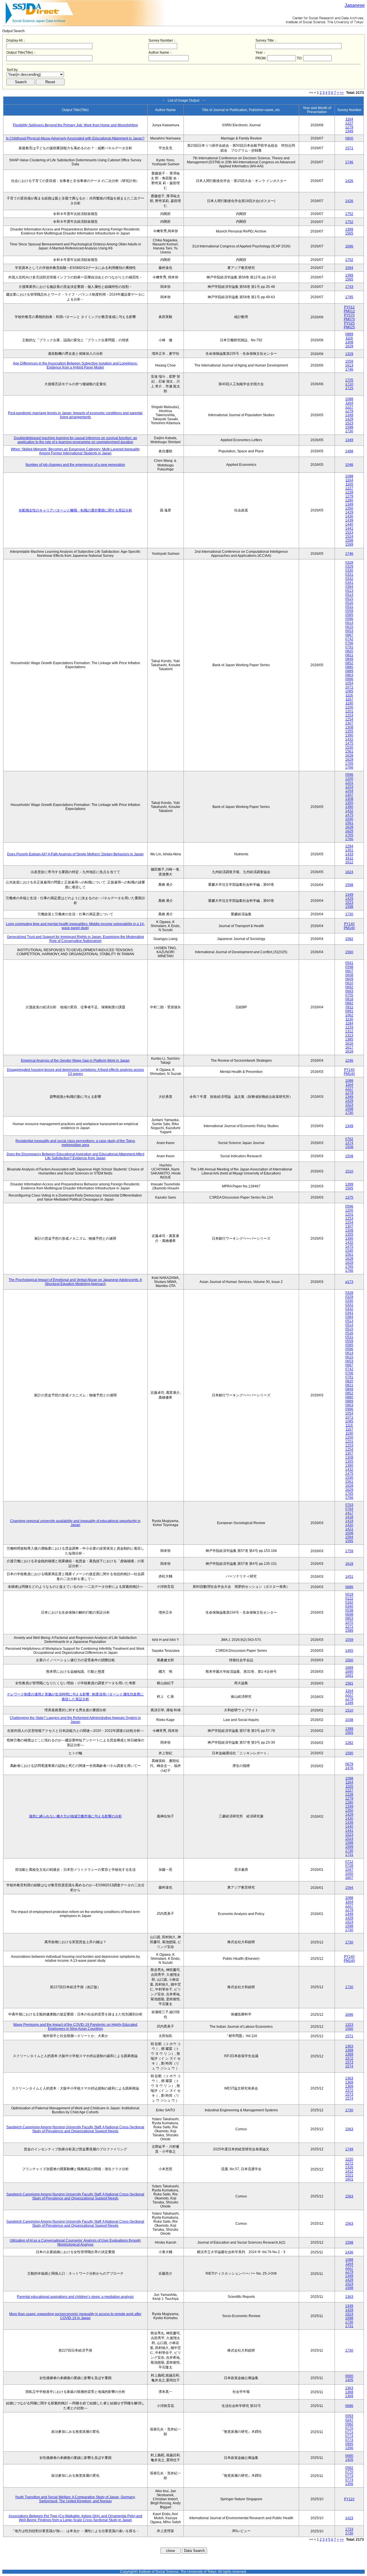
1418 (349, 1517)
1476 (349, 1768)
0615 (349, 627)
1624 (349, 872)
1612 (349, 862)
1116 (349, 338)
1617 (349, 1047)
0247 (349, 2420)
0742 (349, 639)
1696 (349, 246)
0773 (349, 2436)
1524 (349, 536)
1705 (349, 380)
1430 (349, 516)
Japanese (355, 5)
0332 (349, 579)
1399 (349, 229)
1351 (349, 850)
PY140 (349, 924)
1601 (349, 2179)
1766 (349, 767)
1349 (349, 131)
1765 (349, 763)
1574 (349, 2066)
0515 (349, 599)
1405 (349, 2380)
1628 (349, 755)
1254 (349, 719)
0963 (349, 675)
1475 (349, 743)
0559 (349, 611)
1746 (349, 162)
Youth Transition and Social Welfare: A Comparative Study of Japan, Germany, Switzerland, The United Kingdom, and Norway (75, 2499)
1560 (349, 952)
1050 (349, 1874)
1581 (349, 1683)
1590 (349, 1753)
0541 (349, 963)
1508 (349, 1147)
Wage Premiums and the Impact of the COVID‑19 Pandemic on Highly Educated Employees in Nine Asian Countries (75, 2027)
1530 (349, 747)
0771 (349, 2432)
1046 (349, 465)
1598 (349, 427)
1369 (349, 2054)
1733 (349, 2529)
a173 (349, 1282)
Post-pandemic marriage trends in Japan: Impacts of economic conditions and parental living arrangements (75, 415)
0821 (349, 655)
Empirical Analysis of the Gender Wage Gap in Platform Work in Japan (75, 1061)
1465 (349, 1651)
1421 (349, 1529)
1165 (349, 484)
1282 (349, 1743)
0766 (349, 643)
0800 (349, 138)
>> (342, 93)
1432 (349, 739)
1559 (349, 361)
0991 (349, 1011)
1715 (349, 388)
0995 (349, 2444)
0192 (349, 1602)
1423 (349, 2518)
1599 (349, 544)
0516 (349, 603)
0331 (349, 575)
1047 (349, 1870)
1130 (349, 1019)
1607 (349, 1878)
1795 (349, 297)
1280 (349, 500)
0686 (349, 1587)
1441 (349, 528)
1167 (349, 699)
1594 (349, 268)
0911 (349, 1007)
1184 (349, 1023)
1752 (349, 214)
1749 (349, 2149)
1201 (349, 711)
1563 (349, 2129)
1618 (349, 1051)
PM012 (349, 311)
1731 (349, 1855)
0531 (349, 607)
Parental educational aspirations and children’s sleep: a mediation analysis (75, 2297)
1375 (349, 1197)
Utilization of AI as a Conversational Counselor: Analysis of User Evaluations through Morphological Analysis (75, 2242)
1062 (349, 1015)
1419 (349, 1521)
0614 (349, 623)
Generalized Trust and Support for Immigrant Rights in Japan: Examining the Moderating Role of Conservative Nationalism (75, 939)
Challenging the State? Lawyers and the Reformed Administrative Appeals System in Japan (75, 1720)
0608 (349, 975)
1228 (349, 492)
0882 (349, 1003)
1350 (349, 508)
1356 (349, 2448)
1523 (349, 423)
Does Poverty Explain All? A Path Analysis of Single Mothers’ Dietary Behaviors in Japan (75, 854)
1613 (349, 365)
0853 (349, 1619)
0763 (349, 1505)
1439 (349, 520)
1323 (349, 2025)
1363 (349, 2046)
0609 (349, 979)
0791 (349, 647)
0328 (349, 563)
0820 (349, 651)
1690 (349, 1672)
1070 (349, 1623)
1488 (349, 451)
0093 (349, 2416)
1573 (349, 2062)
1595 (349, 1541)
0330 (349, 571)
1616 (349, 1043)
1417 (349, 1513)
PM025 (349, 327)
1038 (349, 1720)
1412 (349, 2171)
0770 (349, 2428)
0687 (349, 635)
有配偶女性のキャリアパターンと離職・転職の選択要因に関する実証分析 (75, 510)
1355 (349, 731)
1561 (349, 751)
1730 (349, 431)
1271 (349, 1627)
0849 (349, 659)
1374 (349, 1143)
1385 (349, 1039)
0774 (349, 2440)
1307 (349, 723)
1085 (349, 691)
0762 (349, 1139)
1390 (349, 735)
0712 (349, 1862)
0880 (349, 667)
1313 (349, 1035)
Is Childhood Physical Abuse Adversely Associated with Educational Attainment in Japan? (75, 138)
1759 (349, 1551)
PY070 (349, 315)
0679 (349, 1764)
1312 (349, 1031)
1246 (349, 1061)
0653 (349, 631)
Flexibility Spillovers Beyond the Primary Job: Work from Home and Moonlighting (75, 125)
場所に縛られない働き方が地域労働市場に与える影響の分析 (75, 1816)
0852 (349, 663)
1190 (349, 703)
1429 (349, 419)
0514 (349, 595)
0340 (349, 1606)
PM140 (349, 928)
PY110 (349, 2499)
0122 (349, 1598)
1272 (349, 2163)
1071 (349, 687)
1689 (349, 1668)
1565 (349, 233)
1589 (349, 1631)
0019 (349, 1594)
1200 (349, 707)
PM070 (349, 319)
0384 (349, 587)
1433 (349, 854)
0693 (349, 991)
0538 (349, 1610)
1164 (349, 119)
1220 (349, 2159)
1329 (349, 354)
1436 (349, 2252)
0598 (349, 967)
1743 (349, 287)
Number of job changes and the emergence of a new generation (75, 465)
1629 (349, 346)
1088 (349, 399)
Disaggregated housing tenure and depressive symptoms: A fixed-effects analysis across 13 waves (75, 1072)
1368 (349, 2050)
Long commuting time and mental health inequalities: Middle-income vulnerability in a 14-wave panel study (75, 926)
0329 (349, 567)
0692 (349, 987)
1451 (349, 1577)
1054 (349, 683)
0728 (349, 1866)
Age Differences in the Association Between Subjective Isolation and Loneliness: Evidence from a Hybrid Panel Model (75, 365)
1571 (349, 148)
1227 (349, 123)
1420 (349, 1525)
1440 (349, 524)
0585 (349, 615)
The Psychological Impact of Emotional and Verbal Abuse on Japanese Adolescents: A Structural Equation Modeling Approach (75, 1282)
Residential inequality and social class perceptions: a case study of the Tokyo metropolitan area (75, 1143)
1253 (349, 715)
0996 (349, 679)
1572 (349, 2058)
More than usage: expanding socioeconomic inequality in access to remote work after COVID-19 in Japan (75, 2316)
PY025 (349, 323)
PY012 (349, 307)
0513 (349, 591)
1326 (349, 2167)
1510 (349, 1171)
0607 (349, 971)
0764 (349, 1509)
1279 (349, 127)
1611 (349, 858)
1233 (349, 1027)
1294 (349, 846)
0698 (349, 1614)
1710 (349, 384)
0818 (349, 999)
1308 (349, 342)
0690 (349, 2376)
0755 (349, 995)
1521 (349, 2175)
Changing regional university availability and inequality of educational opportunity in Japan (75, 1523)
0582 (349, 2424)
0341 (349, 583)
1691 (349, 1676)
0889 (349, 334)
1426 (349, 181)
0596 (349, 619)
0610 (349, 983)
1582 (349, 939)
